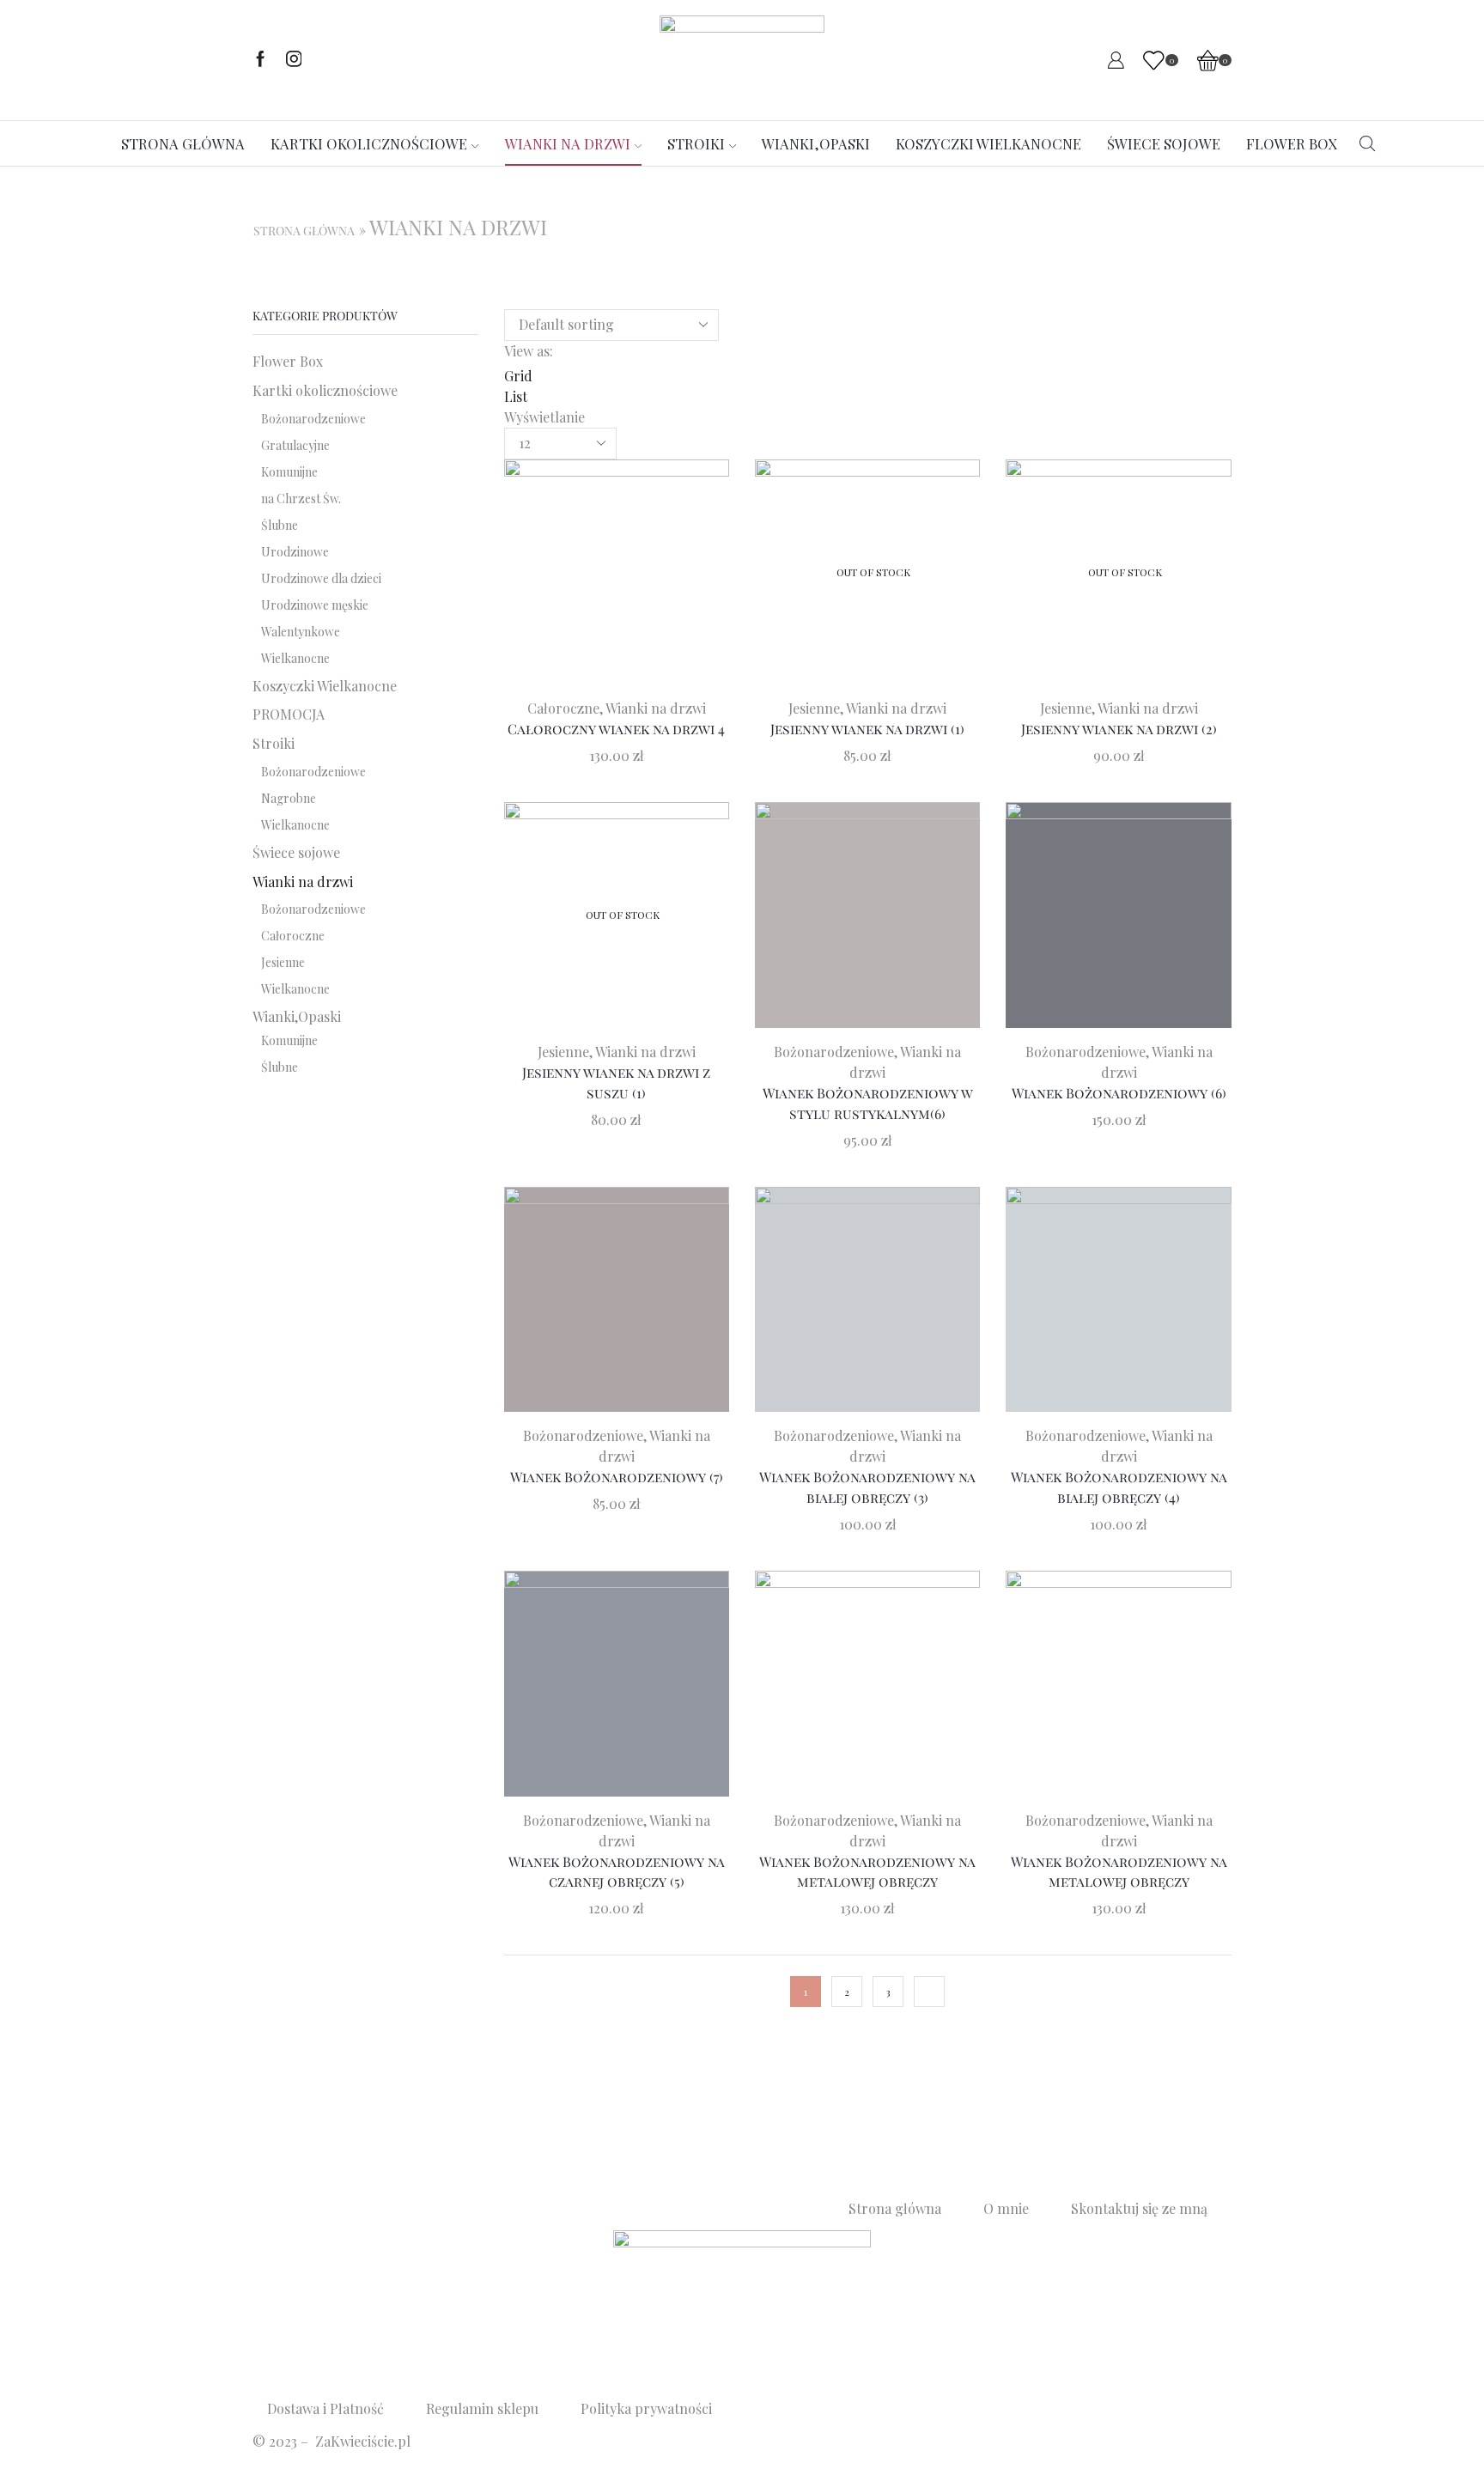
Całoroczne (563, 708)
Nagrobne (289, 798)
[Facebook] (261, 60)
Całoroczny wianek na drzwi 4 (616, 729)
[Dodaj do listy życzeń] (581, 579)
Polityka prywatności (646, 2408)
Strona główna (183, 143)
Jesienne (814, 708)
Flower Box (1292, 143)
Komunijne (289, 472)
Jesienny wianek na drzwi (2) (1119, 729)
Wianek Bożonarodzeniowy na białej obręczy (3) (867, 1487)
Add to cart (617, 579)
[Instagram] (294, 60)
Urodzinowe (295, 552)
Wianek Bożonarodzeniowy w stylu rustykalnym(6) (868, 1103)
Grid (518, 376)
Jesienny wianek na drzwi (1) (867, 729)
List (516, 396)
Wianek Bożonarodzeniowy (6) (1119, 1093)
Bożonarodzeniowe (834, 1052)
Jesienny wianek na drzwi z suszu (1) (616, 1082)
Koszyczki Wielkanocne (988, 143)
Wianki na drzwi (568, 143)
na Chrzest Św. (301, 499)
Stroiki (696, 143)
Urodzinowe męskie (315, 605)
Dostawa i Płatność (325, 2408)
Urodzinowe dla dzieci (321, 578)
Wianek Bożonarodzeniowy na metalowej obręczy (867, 1872)
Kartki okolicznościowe (369, 143)
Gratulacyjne (295, 445)
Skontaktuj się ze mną (1139, 2208)
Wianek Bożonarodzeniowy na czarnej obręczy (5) (617, 1872)
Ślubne (280, 525)
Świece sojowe (1164, 143)
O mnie (1006, 2208)
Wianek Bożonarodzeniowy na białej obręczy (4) (1119, 1487)
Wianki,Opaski (816, 143)
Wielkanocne (295, 658)
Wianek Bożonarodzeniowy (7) (617, 1477)
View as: (529, 351)
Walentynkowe (301, 632)
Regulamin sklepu (482, 2408)
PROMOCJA (289, 714)
